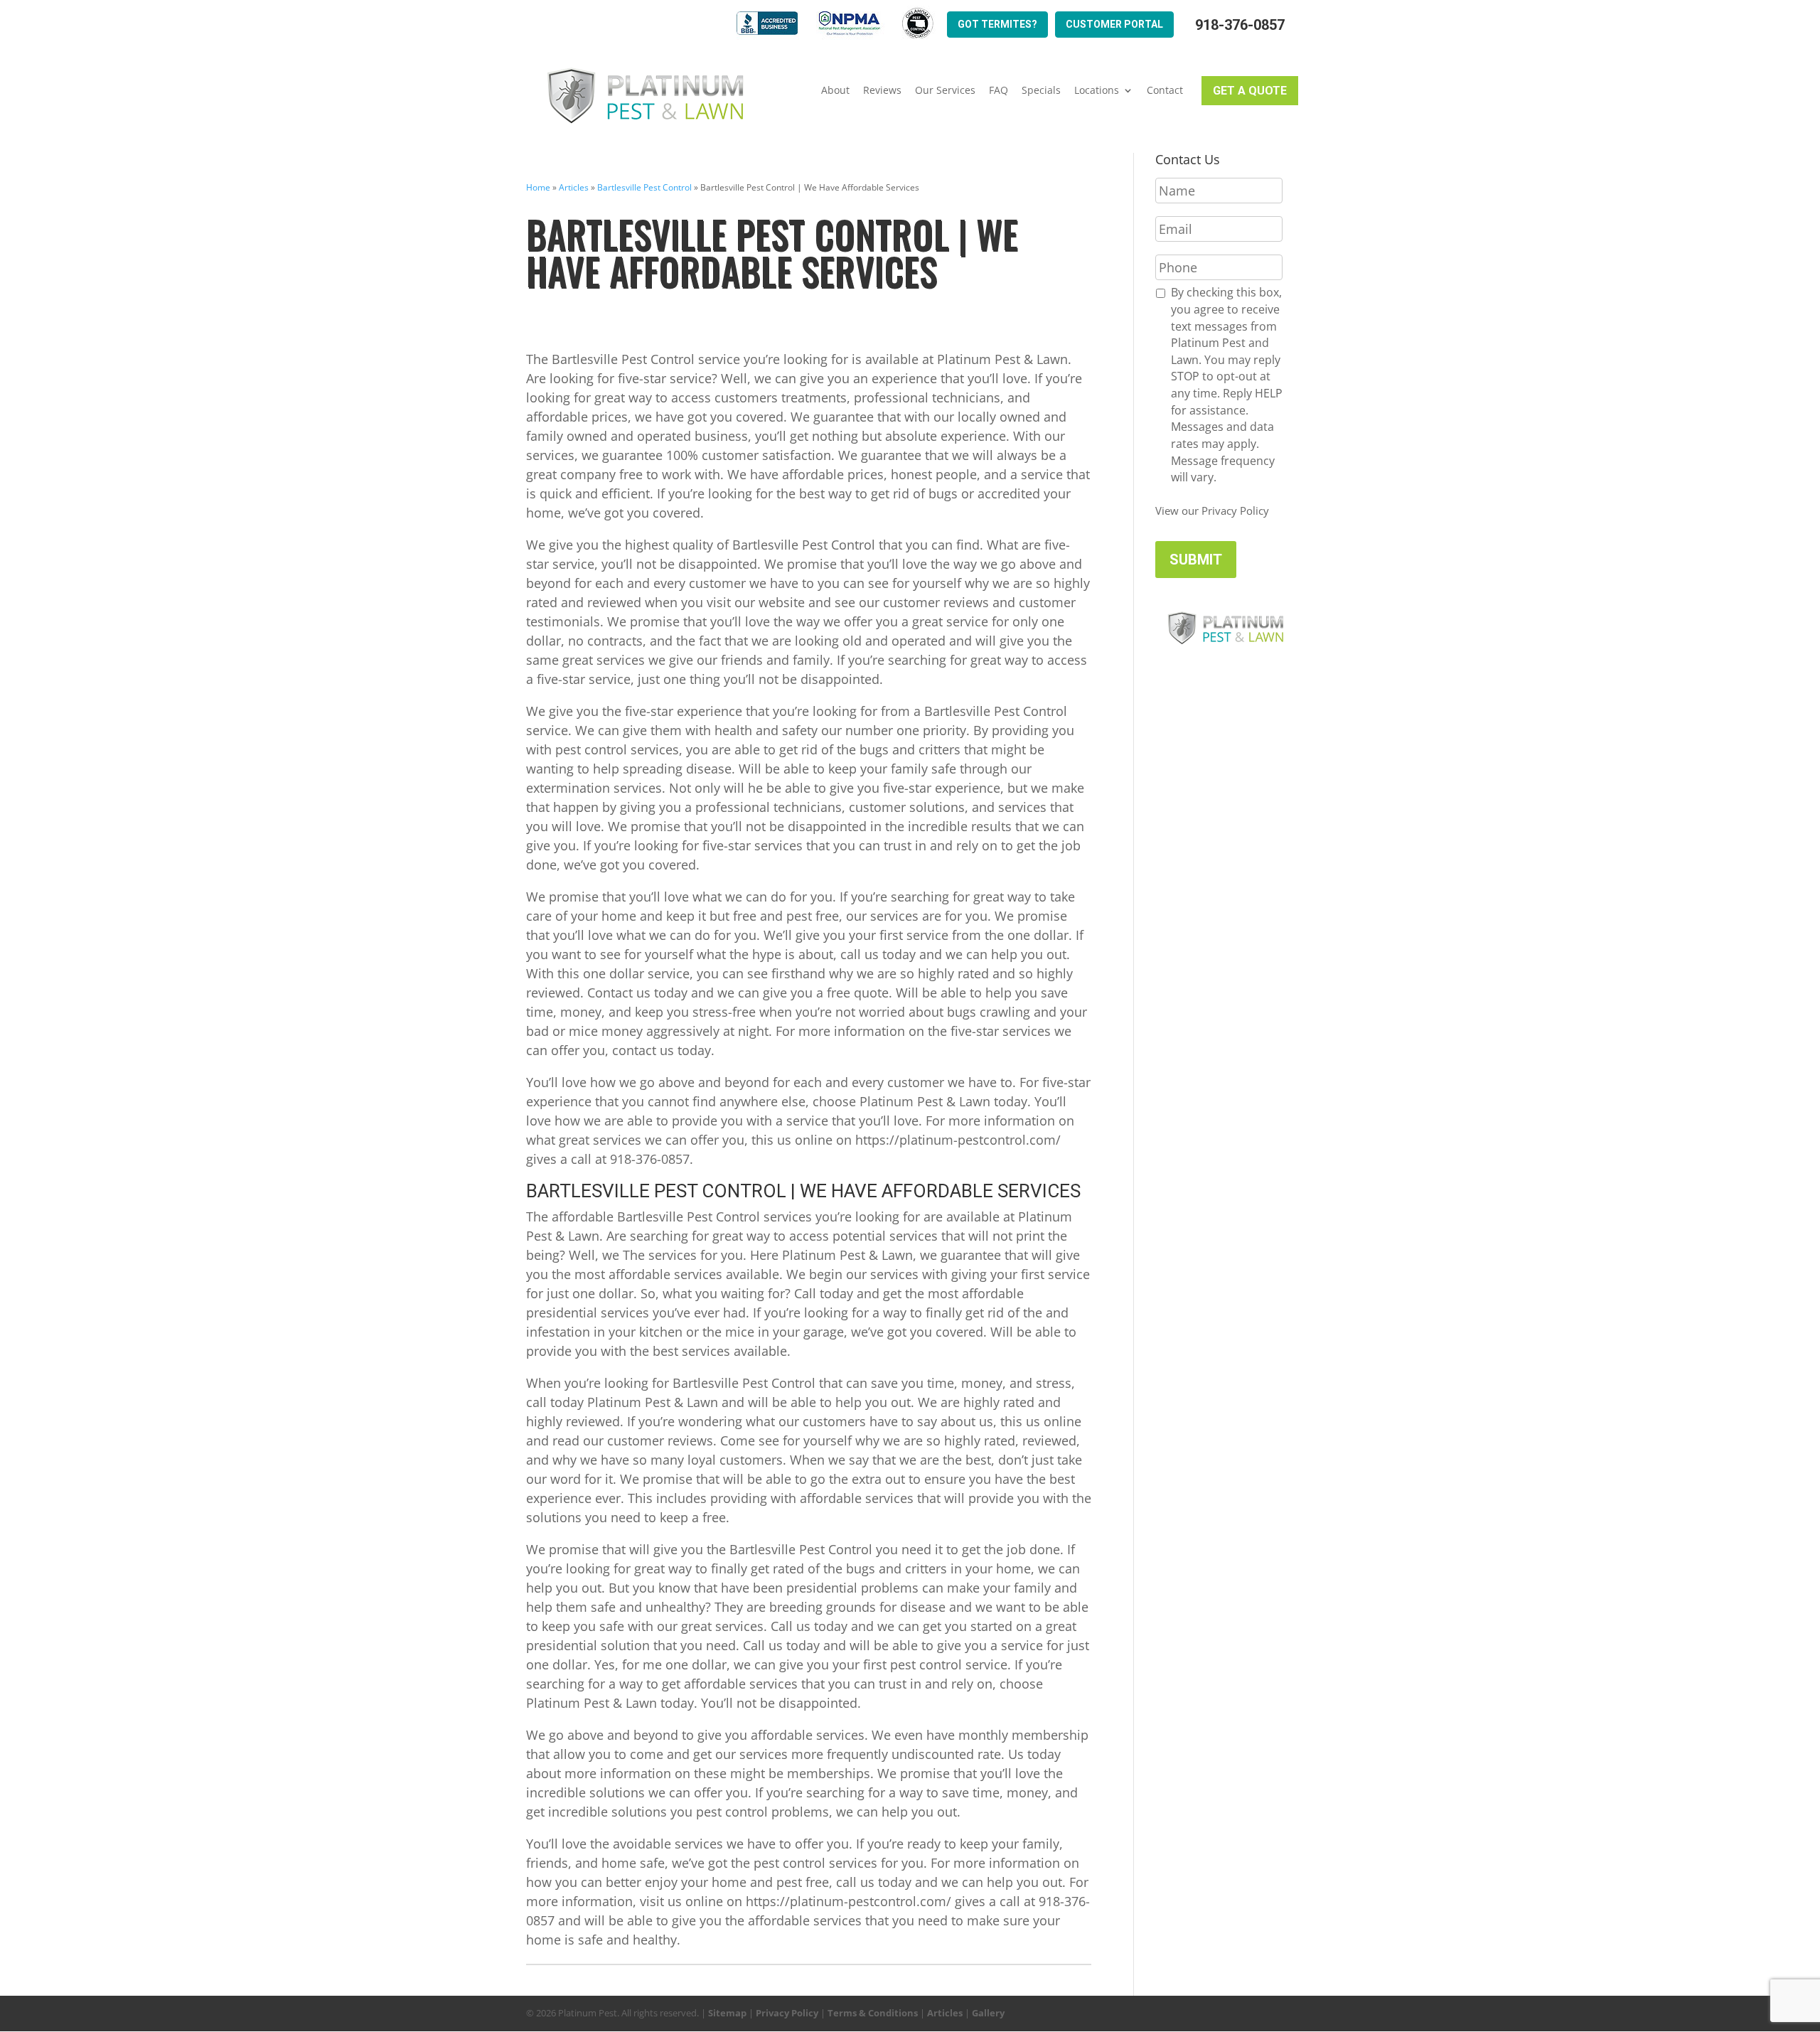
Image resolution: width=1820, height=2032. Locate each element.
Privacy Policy (787, 2013)
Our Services (945, 90)
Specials (1041, 90)
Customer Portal (1114, 24)
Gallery (988, 2013)
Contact (1165, 90)
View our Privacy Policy (1212, 510)
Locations (1097, 90)
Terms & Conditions (873, 2013)
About (835, 90)
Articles (574, 187)
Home (538, 187)
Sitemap (727, 2013)
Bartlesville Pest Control (644, 187)
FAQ (999, 90)
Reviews (882, 90)
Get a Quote (1250, 91)
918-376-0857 (1240, 25)
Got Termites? (997, 24)
